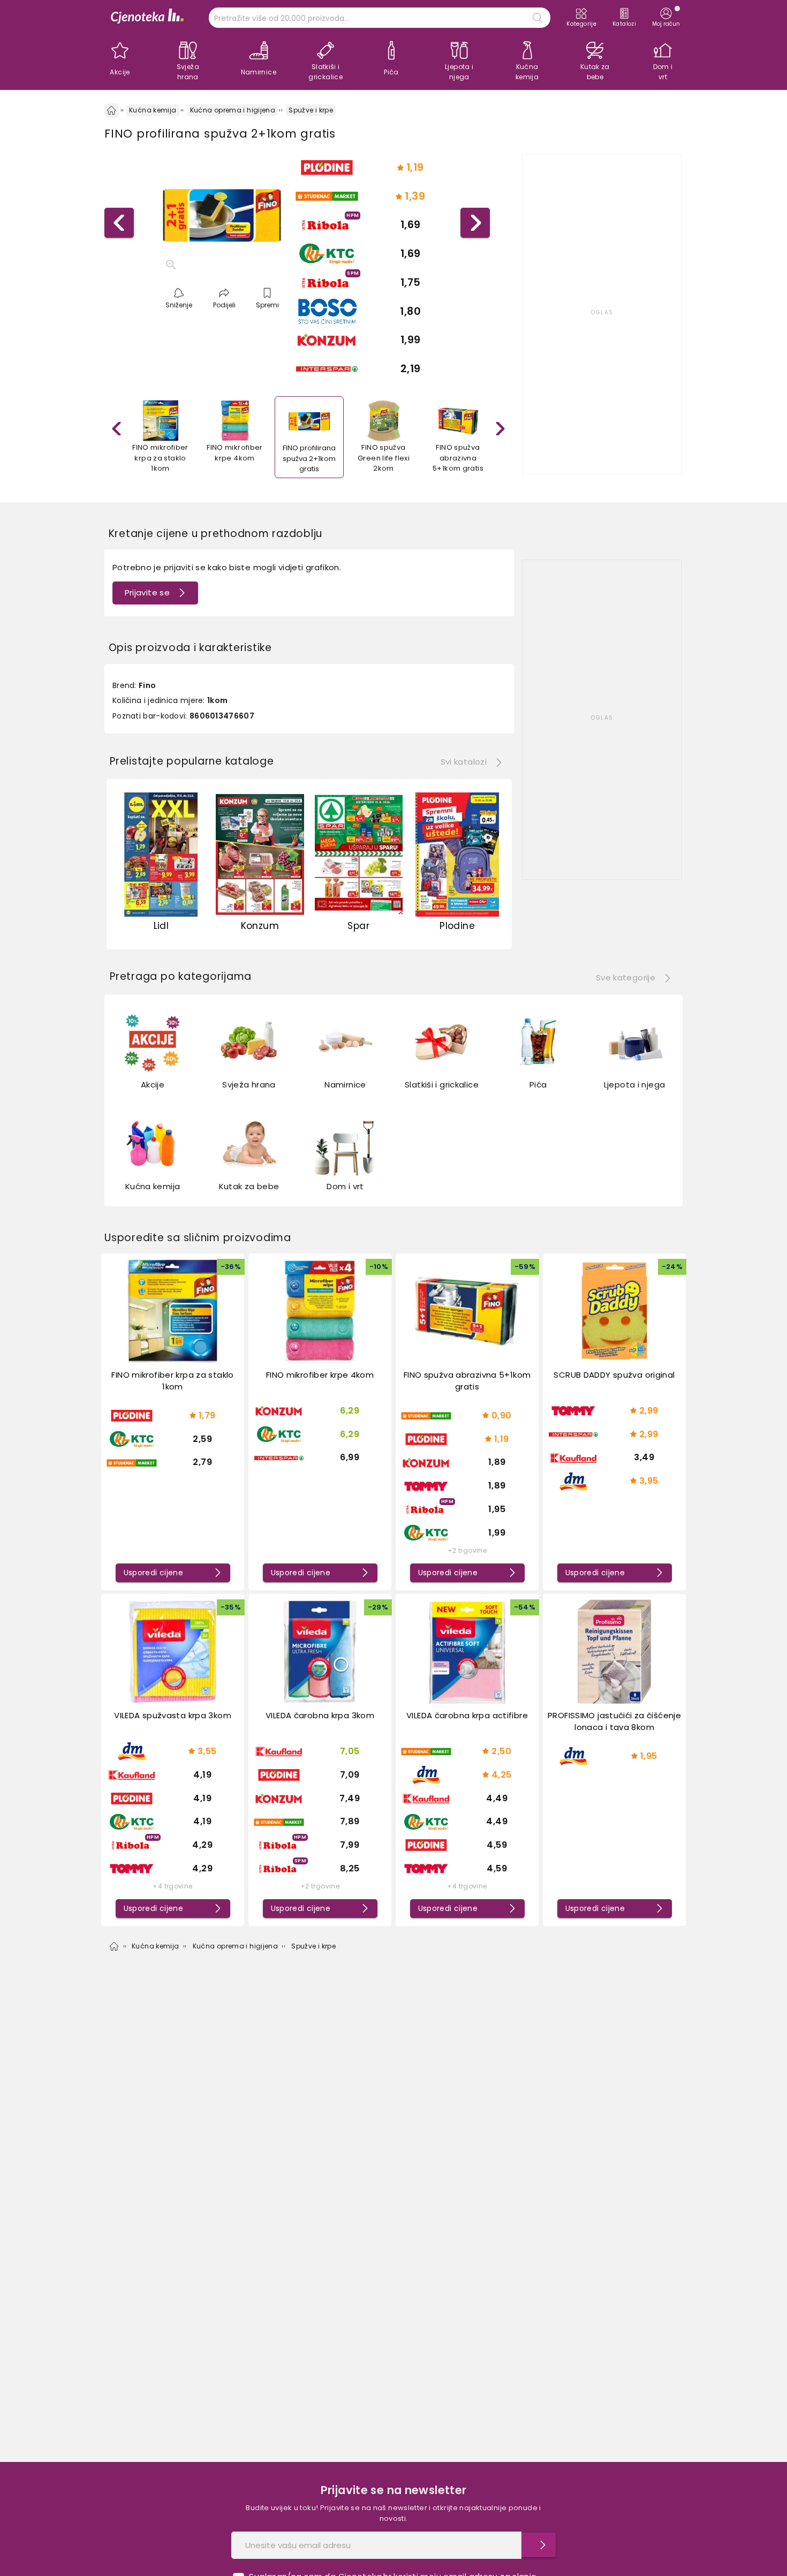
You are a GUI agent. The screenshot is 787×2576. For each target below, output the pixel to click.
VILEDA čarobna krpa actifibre (467, 1715)
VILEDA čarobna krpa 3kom (320, 1715)
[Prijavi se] (539, 2545)
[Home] (111, 110)
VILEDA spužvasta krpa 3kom (173, 1715)
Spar (358, 926)
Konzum (260, 926)
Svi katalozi (464, 762)
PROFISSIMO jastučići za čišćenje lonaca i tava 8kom (614, 1721)
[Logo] (147, 17)
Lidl (161, 926)
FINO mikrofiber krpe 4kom (320, 1375)
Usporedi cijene (154, 1573)
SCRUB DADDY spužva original (614, 1375)
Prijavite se (147, 592)
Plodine (457, 926)
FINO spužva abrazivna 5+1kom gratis (467, 1381)
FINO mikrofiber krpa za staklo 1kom (172, 1381)
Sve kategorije (626, 977)
